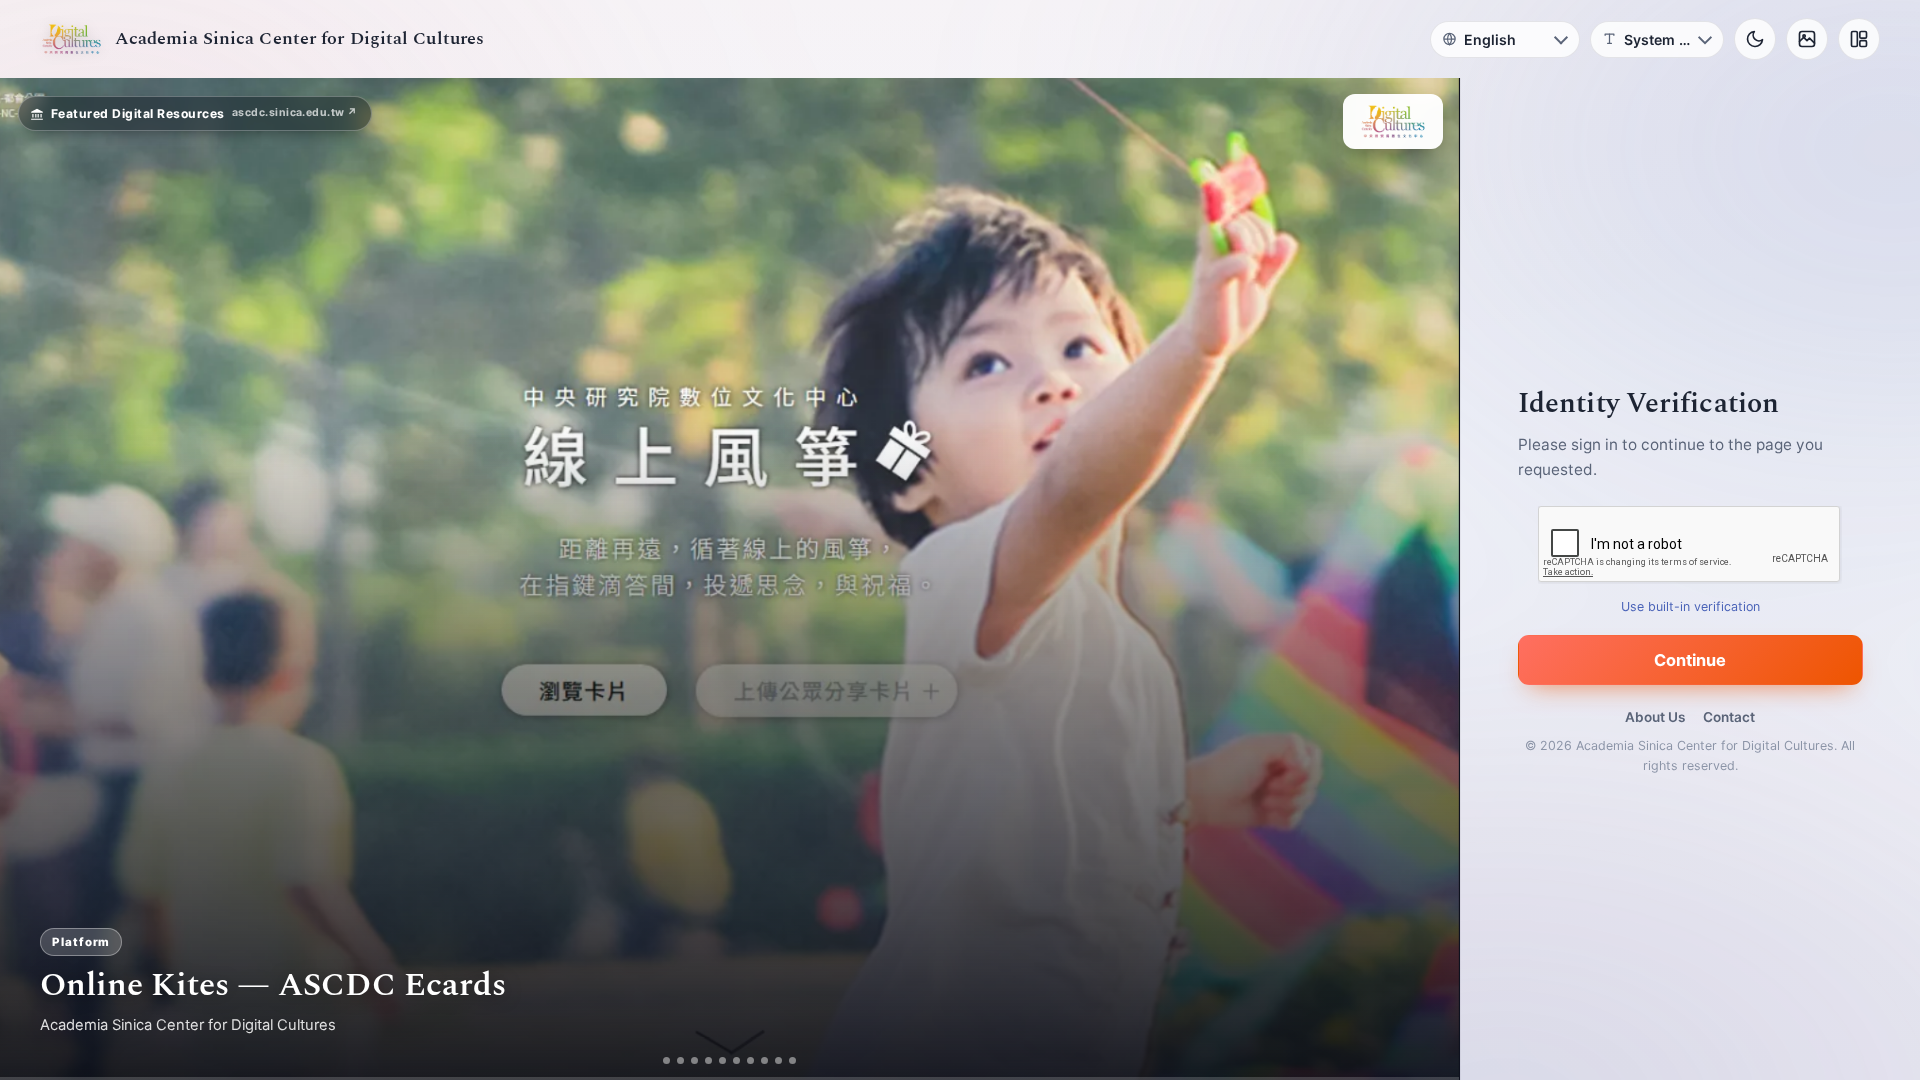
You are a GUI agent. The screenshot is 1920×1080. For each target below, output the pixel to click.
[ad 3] (695, 1060)
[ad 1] (659, 1060)
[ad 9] (786, 1060)
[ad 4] (716, 1060)
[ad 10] (800, 1060)
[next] (1423, 579)
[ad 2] (673, 1060)
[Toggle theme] (1755, 39)
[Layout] (1859, 39)
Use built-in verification (1690, 606)
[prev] (36, 579)
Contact (1729, 717)
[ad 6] (744, 1060)
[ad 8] (772, 1060)
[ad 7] (758, 1060)
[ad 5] (730, 1060)
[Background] (1807, 39)
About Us (1655, 717)
